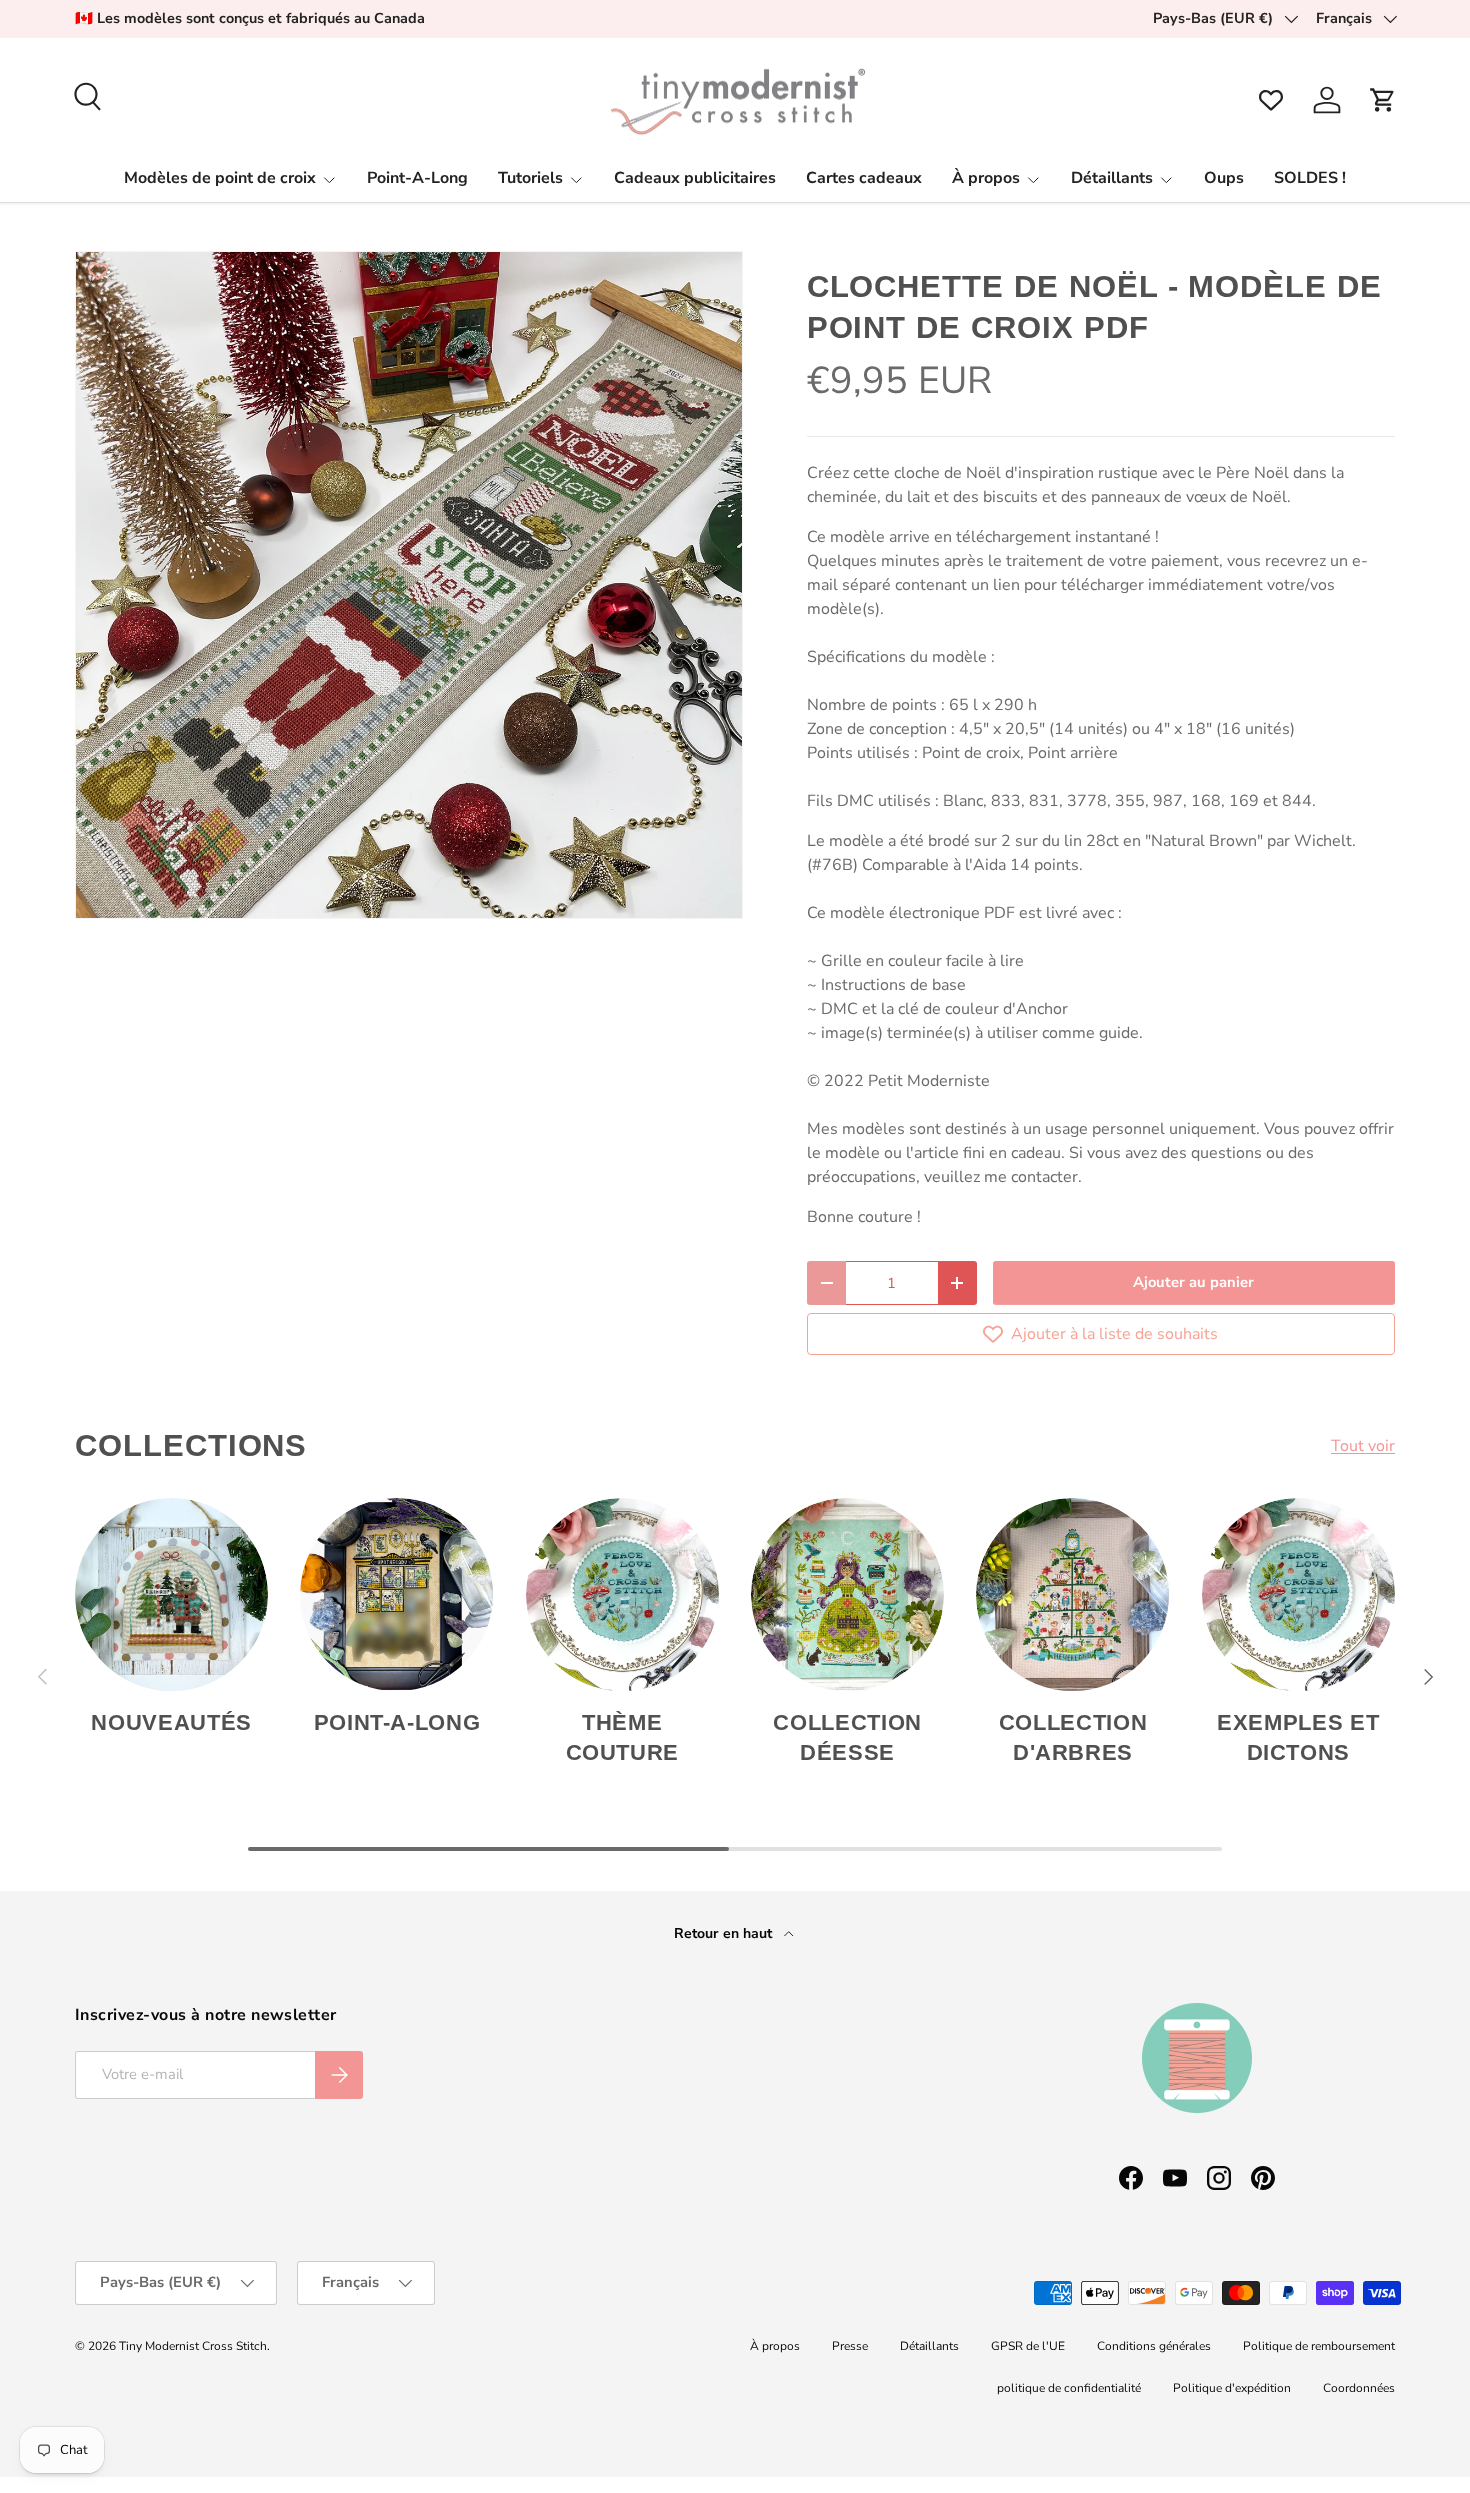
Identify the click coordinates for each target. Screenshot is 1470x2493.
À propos (986, 178)
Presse (850, 2346)
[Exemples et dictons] (1298, 1594)
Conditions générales (1154, 2346)
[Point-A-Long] (396, 1594)
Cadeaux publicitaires (695, 178)
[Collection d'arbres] (1072, 1594)
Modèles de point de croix (220, 178)
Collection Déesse (847, 1738)
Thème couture (623, 1738)
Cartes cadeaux (864, 178)
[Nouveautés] (171, 1594)
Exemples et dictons (1298, 1738)
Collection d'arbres (1073, 1738)
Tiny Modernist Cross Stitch (193, 2346)
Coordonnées (1359, 2388)
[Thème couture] (622, 1594)
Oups (1224, 178)
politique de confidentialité (1069, 2388)
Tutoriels (530, 178)
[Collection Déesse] (847, 1594)
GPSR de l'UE (1028, 2346)
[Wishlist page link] (1271, 100)
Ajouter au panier (1193, 1282)
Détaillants (1112, 178)
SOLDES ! (1310, 178)
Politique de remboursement (1319, 2346)
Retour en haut (725, 1933)
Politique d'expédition (1232, 2388)
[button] (1383, 100)
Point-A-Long (417, 178)
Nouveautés (171, 1722)
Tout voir (1363, 1446)
